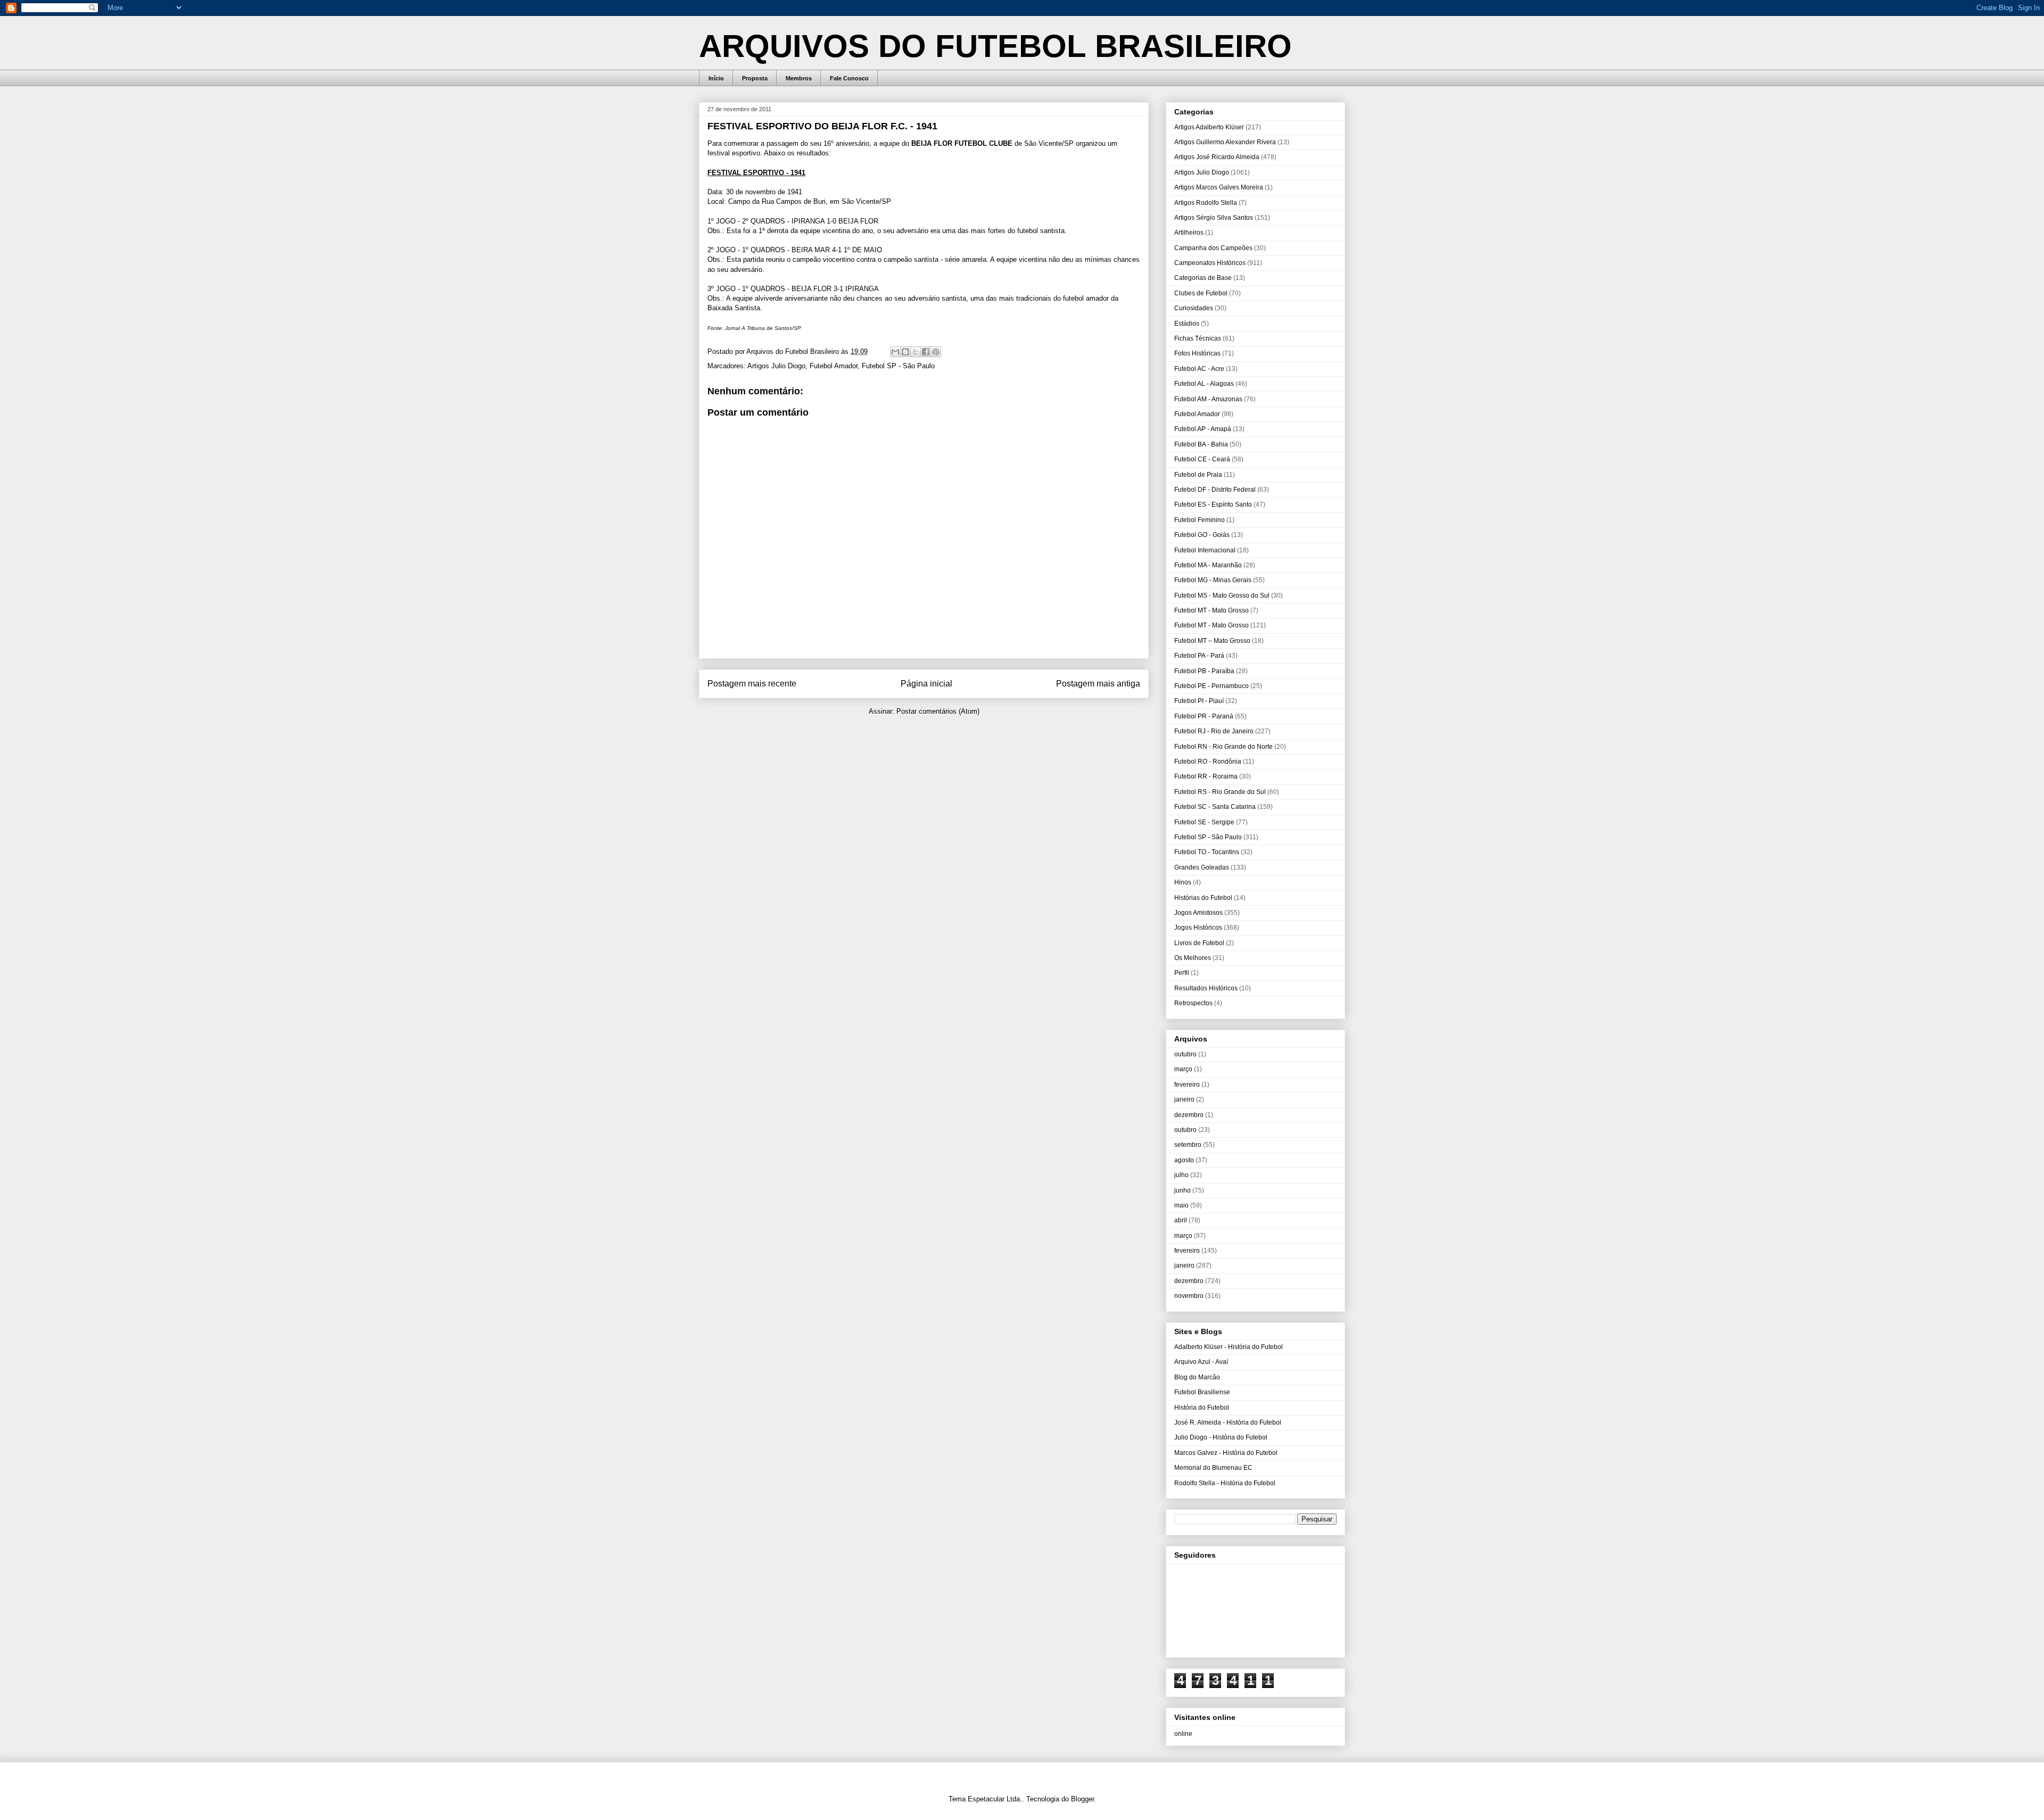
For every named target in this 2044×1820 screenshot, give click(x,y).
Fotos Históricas (1197, 353)
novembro (1189, 1296)
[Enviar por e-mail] (895, 352)
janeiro (1184, 1099)
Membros (799, 78)
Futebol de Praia (1198, 475)
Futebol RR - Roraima (1206, 776)
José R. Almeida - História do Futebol (1228, 1422)
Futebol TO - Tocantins (1207, 852)
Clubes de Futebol (1201, 293)
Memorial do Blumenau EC (1213, 1468)
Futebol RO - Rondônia (1208, 762)
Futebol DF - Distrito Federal (1215, 490)
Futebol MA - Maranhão (1208, 565)
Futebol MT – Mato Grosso (1212, 641)
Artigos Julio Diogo (776, 366)
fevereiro (1187, 1085)
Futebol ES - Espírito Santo (1213, 504)
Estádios (1187, 324)
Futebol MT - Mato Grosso (1211, 610)
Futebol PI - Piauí (1199, 701)
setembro (1188, 1145)
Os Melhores (1193, 958)
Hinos (1183, 882)
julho (1181, 1175)
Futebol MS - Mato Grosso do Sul (1222, 595)
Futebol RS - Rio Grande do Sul (1220, 792)
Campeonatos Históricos (1210, 263)
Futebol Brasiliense (1202, 1392)
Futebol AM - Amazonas (1208, 399)
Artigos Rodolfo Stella (1206, 203)
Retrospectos (1193, 1003)
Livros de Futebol (1199, 943)
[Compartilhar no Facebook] (926, 352)
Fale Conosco (849, 78)
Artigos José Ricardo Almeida (1217, 157)
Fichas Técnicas (1198, 338)
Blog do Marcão (1197, 1377)
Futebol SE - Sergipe (1204, 822)
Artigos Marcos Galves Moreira (1219, 187)
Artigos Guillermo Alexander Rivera (1225, 142)
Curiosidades (1194, 308)
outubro (1185, 1054)
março (1183, 1069)
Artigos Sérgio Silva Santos (1214, 218)
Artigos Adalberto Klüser (1209, 127)
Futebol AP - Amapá (1203, 429)
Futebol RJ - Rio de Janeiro (1214, 731)
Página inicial (926, 684)
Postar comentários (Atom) (938, 711)
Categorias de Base (1203, 278)
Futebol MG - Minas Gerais (1213, 580)
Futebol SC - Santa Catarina (1215, 807)
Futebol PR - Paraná (1204, 716)
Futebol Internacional (1205, 550)
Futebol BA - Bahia (1201, 444)
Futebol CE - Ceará (1202, 459)
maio (1181, 1205)
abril (1181, 1220)
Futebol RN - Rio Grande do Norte (1223, 747)
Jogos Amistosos (1198, 913)
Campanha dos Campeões (1213, 248)
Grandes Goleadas (1202, 867)
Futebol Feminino (1200, 520)
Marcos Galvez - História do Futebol (1226, 1453)
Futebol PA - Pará (1199, 656)
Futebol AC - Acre (1199, 369)
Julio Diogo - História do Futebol (1221, 1437)
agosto (1184, 1160)
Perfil (1182, 973)
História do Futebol (1202, 1408)
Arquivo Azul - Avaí (1201, 1362)
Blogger (1082, 1799)
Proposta (755, 78)
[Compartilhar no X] (916, 352)
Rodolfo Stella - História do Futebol (1225, 1483)
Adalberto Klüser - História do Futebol (1229, 1347)
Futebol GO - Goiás (1202, 535)
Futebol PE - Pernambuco (1211, 686)
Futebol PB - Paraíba (1204, 671)
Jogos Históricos (1198, 928)
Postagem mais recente (752, 684)
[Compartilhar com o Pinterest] (936, 352)
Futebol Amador (834, 366)
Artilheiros (1189, 233)
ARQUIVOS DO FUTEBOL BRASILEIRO (995, 46)
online (1183, 1734)
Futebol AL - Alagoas (1204, 384)
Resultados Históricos (1206, 988)
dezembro (1189, 1115)
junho (1182, 1190)
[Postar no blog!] (905, 352)
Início (716, 78)
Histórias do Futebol (1203, 898)
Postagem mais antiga (1098, 684)
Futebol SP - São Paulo (898, 366)
